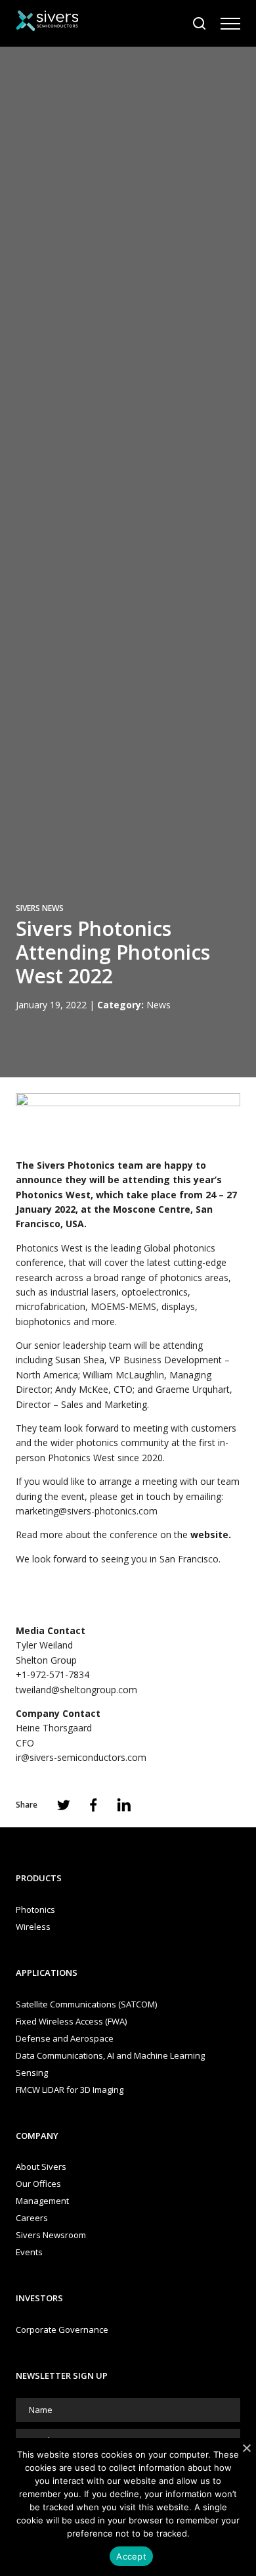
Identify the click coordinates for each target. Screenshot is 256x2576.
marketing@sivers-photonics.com (87, 1511)
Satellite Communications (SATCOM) (86, 2004)
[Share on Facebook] (94, 1805)
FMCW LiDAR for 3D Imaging (70, 2090)
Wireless (33, 1927)
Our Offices (38, 2184)
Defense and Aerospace (65, 2038)
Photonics (35, 1909)
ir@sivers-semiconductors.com (81, 1757)
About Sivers (41, 2166)
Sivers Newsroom (51, 2235)
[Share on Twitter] (64, 1805)
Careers (32, 2218)
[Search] (200, 24)
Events (29, 2252)
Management (42, 2201)
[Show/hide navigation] (230, 24)
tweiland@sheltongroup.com (76, 1690)
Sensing (32, 2073)
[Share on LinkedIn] (124, 1805)
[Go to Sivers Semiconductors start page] (47, 23)
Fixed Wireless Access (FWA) (71, 2021)
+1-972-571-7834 (53, 1674)
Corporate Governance (62, 2330)
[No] (246, 2448)
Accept (131, 2556)
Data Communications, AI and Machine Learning (110, 2055)
